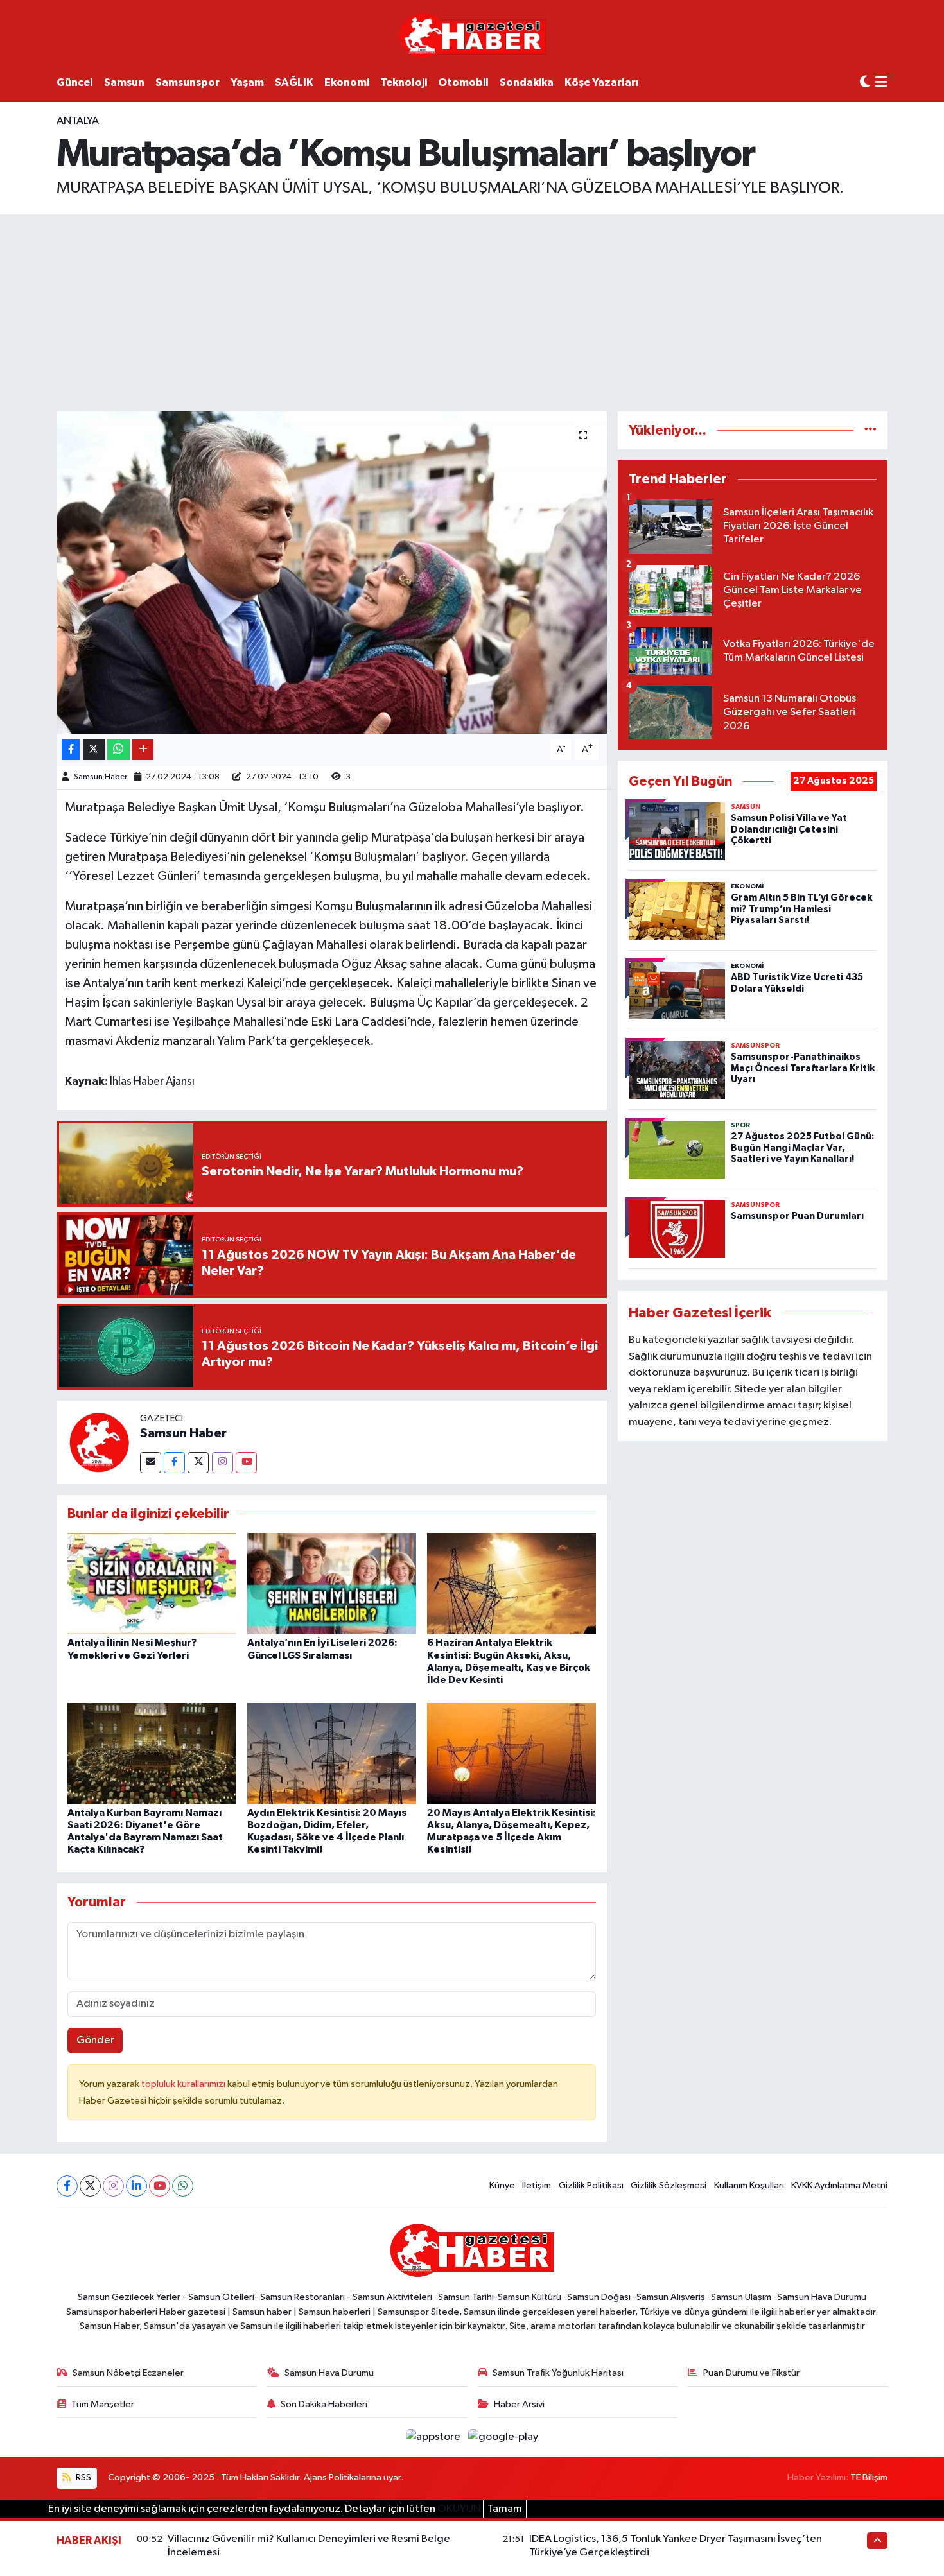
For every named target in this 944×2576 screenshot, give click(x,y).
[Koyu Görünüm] (865, 82)
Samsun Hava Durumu (329, 2373)
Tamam (505, 2509)
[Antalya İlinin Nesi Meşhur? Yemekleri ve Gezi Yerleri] (152, 1583)
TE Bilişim (869, 2477)
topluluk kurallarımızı (184, 2084)
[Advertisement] (472, 311)
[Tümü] (870, 430)
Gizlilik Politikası (591, 2185)
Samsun (124, 82)
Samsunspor (188, 82)
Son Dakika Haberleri (324, 2404)
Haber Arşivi (519, 2404)
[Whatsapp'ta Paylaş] (118, 750)
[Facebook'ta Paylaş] (71, 750)
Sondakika (527, 82)
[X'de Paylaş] (94, 750)
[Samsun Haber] (98, 1442)
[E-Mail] (151, 1463)
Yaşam (247, 82)
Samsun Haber (101, 777)
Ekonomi (347, 82)
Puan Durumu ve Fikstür (751, 2373)
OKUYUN (459, 2509)
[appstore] (434, 2437)
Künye (502, 2185)
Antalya (78, 121)
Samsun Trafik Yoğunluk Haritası (558, 2373)
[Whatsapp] (183, 2186)
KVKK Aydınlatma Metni (839, 2185)
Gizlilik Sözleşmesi (669, 2185)
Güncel (75, 82)
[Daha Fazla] (143, 750)
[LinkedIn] (136, 2186)
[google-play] (503, 2437)
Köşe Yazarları (602, 82)
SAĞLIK (294, 82)
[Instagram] (223, 1463)
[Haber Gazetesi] (472, 35)
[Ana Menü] (881, 83)
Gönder (95, 2040)
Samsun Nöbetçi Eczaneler (128, 2373)
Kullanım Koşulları (749, 2185)
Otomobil (463, 82)
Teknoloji (404, 82)
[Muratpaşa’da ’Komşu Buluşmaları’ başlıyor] (332, 573)
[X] (90, 2186)
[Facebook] (174, 1463)
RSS (83, 2477)
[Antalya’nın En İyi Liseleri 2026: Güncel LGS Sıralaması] (332, 1583)
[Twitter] (198, 1463)
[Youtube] (246, 1463)
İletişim (537, 2185)
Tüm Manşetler (103, 2404)
